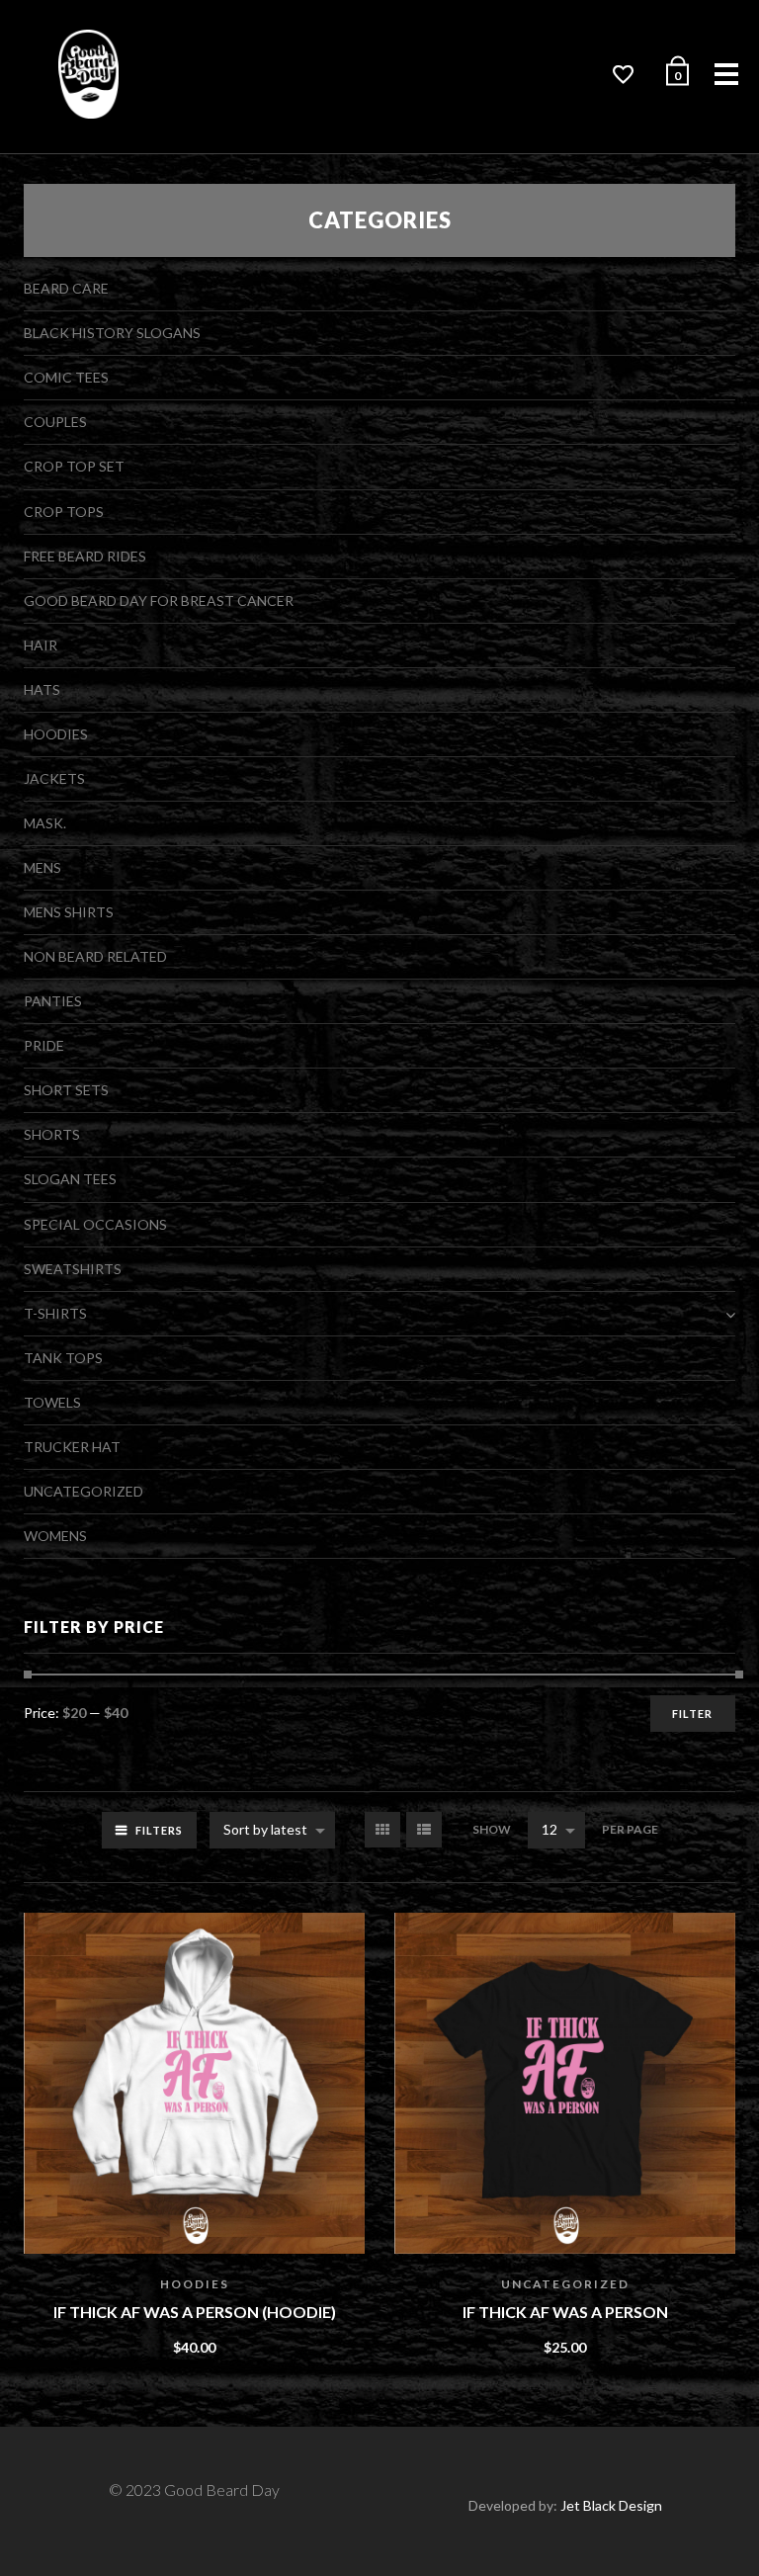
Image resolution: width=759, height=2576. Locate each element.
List (424, 1830)
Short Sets (66, 1090)
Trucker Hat (72, 1447)
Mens (42, 867)
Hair (41, 645)
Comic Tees (66, 377)
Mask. (45, 823)
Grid (382, 1830)
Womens (55, 1536)
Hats (42, 689)
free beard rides (85, 556)
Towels (52, 1402)
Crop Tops (64, 512)
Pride (44, 1045)
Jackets (54, 778)
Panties (53, 1001)
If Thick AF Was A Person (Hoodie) (195, 2312)
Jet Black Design (611, 2505)
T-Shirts (55, 1313)
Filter (692, 1714)
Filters (159, 1830)
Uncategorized (565, 2284)
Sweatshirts (73, 1269)
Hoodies (195, 2284)
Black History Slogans (112, 333)
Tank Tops (63, 1358)
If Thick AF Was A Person (565, 2312)
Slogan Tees (70, 1179)
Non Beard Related (95, 956)
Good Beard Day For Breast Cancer (159, 601)
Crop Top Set (74, 466)
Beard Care (66, 288)
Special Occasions (95, 1224)
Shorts (52, 1134)
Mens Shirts (69, 912)
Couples (55, 422)
